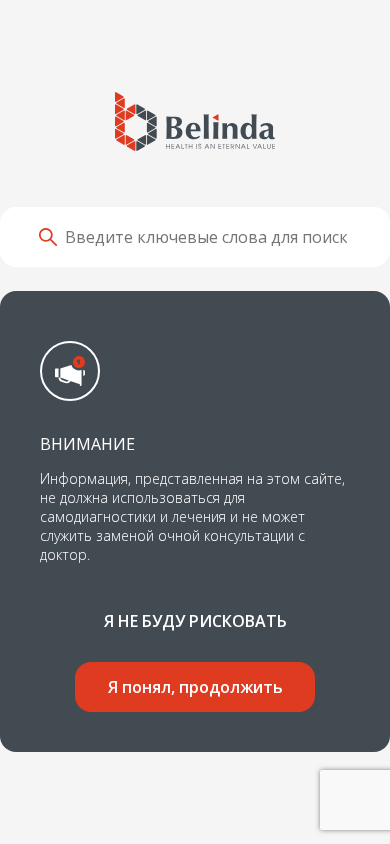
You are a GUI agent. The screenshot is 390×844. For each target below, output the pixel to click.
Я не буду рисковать (195, 621)
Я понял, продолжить (195, 687)
